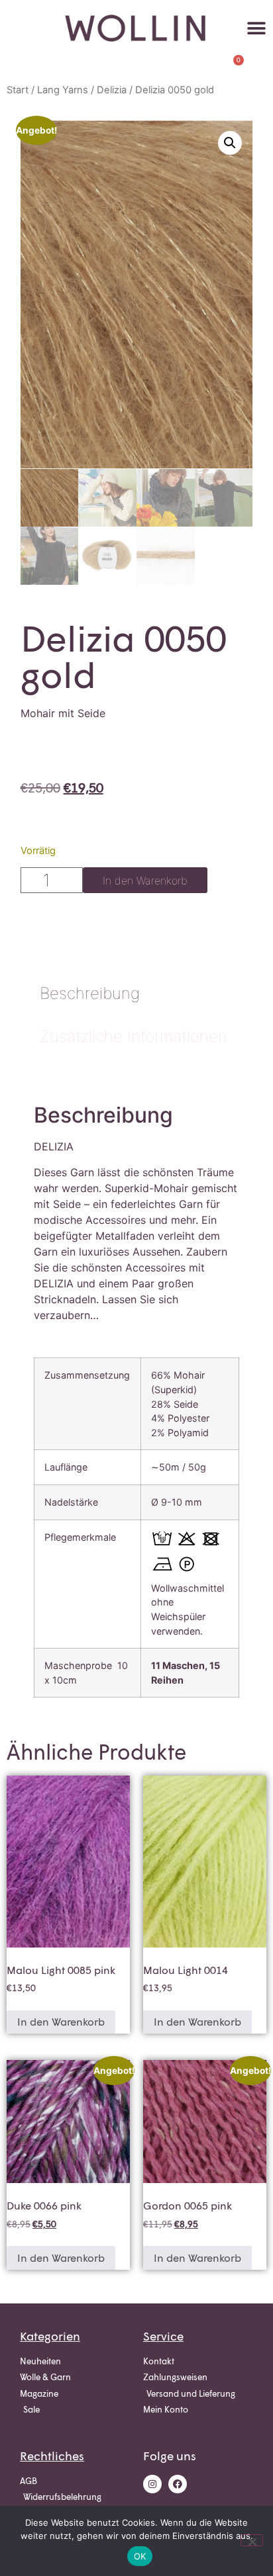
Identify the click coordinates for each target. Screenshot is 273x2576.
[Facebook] (178, 2484)
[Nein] (252, 2540)
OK (140, 2556)
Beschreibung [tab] (90, 993)
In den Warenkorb (145, 880)
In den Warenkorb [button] (61, 2021)
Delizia (112, 90)
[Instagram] (152, 2484)
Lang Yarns (63, 90)
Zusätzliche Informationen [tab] (134, 1036)
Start (18, 90)
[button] (257, 28)
